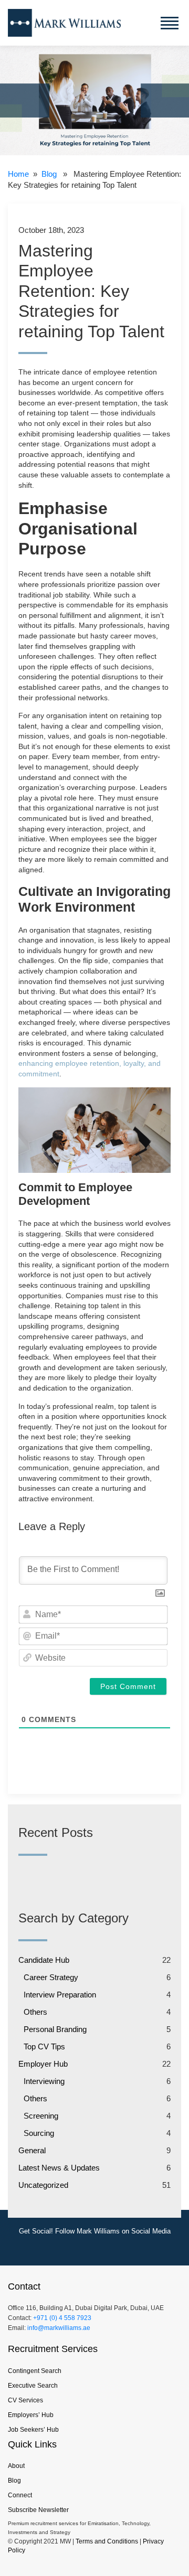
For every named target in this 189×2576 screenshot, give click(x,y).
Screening (41, 2116)
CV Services (25, 2400)
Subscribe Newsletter (38, 2510)
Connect (20, 2495)
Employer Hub (43, 2064)
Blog (49, 174)
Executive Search (33, 2386)
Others (35, 2012)
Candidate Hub (44, 1960)
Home (18, 174)
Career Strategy (51, 1977)
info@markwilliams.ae (58, 2328)
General (32, 2150)
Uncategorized (43, 2185)
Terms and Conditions (107, 2541)
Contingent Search (35, 2371)
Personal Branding (55, 2029)
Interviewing (44, 2081)
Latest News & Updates (59, 2168)
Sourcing (39, 2133)
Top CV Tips (44, 2046)
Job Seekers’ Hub (33, 2430)
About (16, 2466)
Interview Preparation (60, 1995)
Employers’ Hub (31, 2415)
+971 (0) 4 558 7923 (62, 2318)
